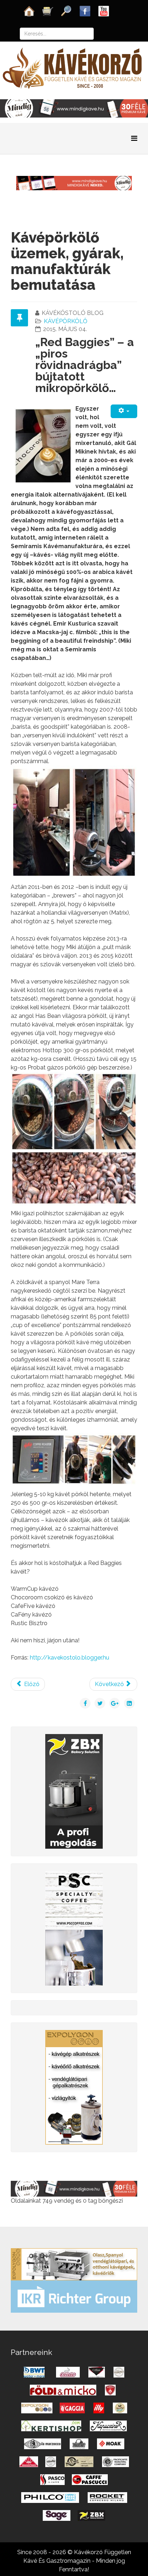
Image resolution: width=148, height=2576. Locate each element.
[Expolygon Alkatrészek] (74, 2087)
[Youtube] (104, 11)
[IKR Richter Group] (74, 2296)
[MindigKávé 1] (74, 183)
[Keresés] (66, 11)
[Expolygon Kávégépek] (74, 2264)
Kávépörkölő (66, 321)
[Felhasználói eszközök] (124, 411)
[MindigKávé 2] (74, 108)
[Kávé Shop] (48, 11)
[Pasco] (74, 1928)
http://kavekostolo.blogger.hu (70, 1658)
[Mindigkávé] (74, 2188)
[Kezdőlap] (29, 11)
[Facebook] (85, 11)
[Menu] (134, 138)
